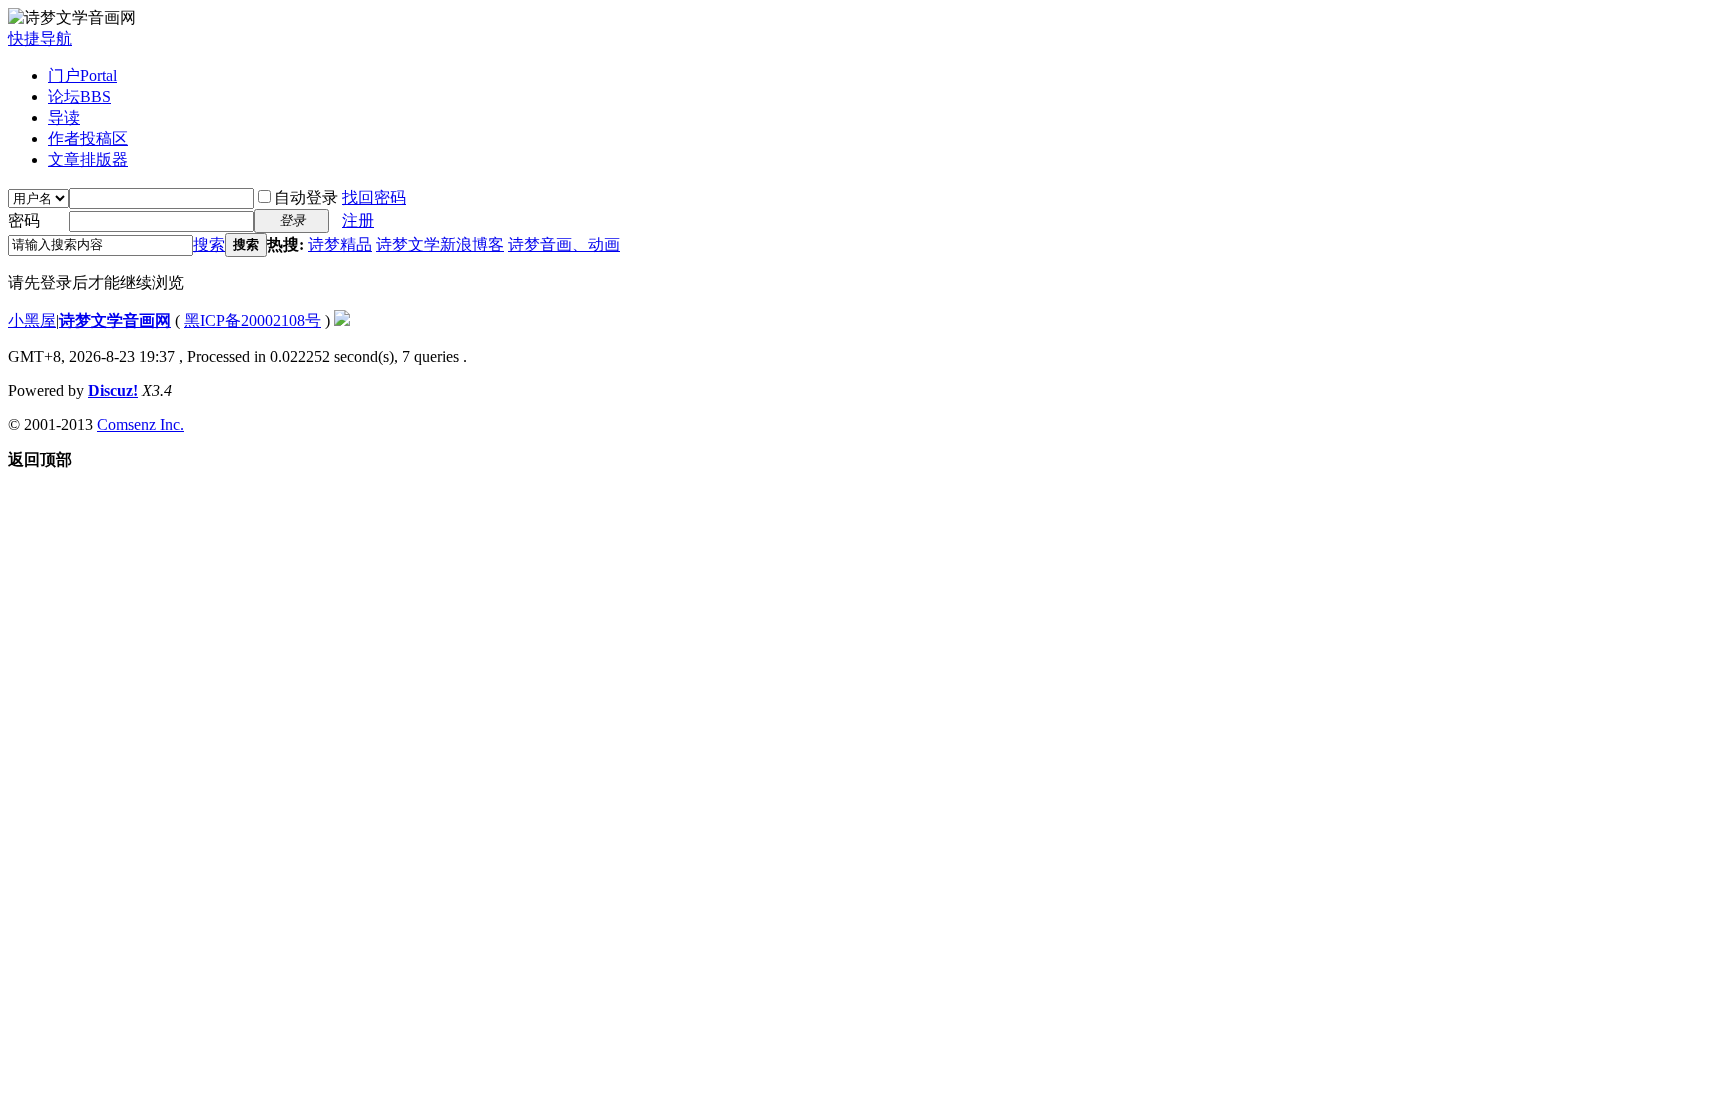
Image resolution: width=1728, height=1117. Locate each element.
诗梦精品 (340, 244)
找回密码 (374, 197)
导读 (64, 117)
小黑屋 (32, 320)
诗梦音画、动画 (564, 244)
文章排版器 (88, 159)
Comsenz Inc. (140, 424)
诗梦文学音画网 (115, 320)
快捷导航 (40, 38)
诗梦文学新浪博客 (440, 244)
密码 (24, 220)
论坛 (79, 96)
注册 (358, 220)
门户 (82, 75)
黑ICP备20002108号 (252, 320)
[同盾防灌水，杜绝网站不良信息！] (342, 320)
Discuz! (113, 390)
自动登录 (306, 197)
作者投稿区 (88, 138)
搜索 (209, 244)
